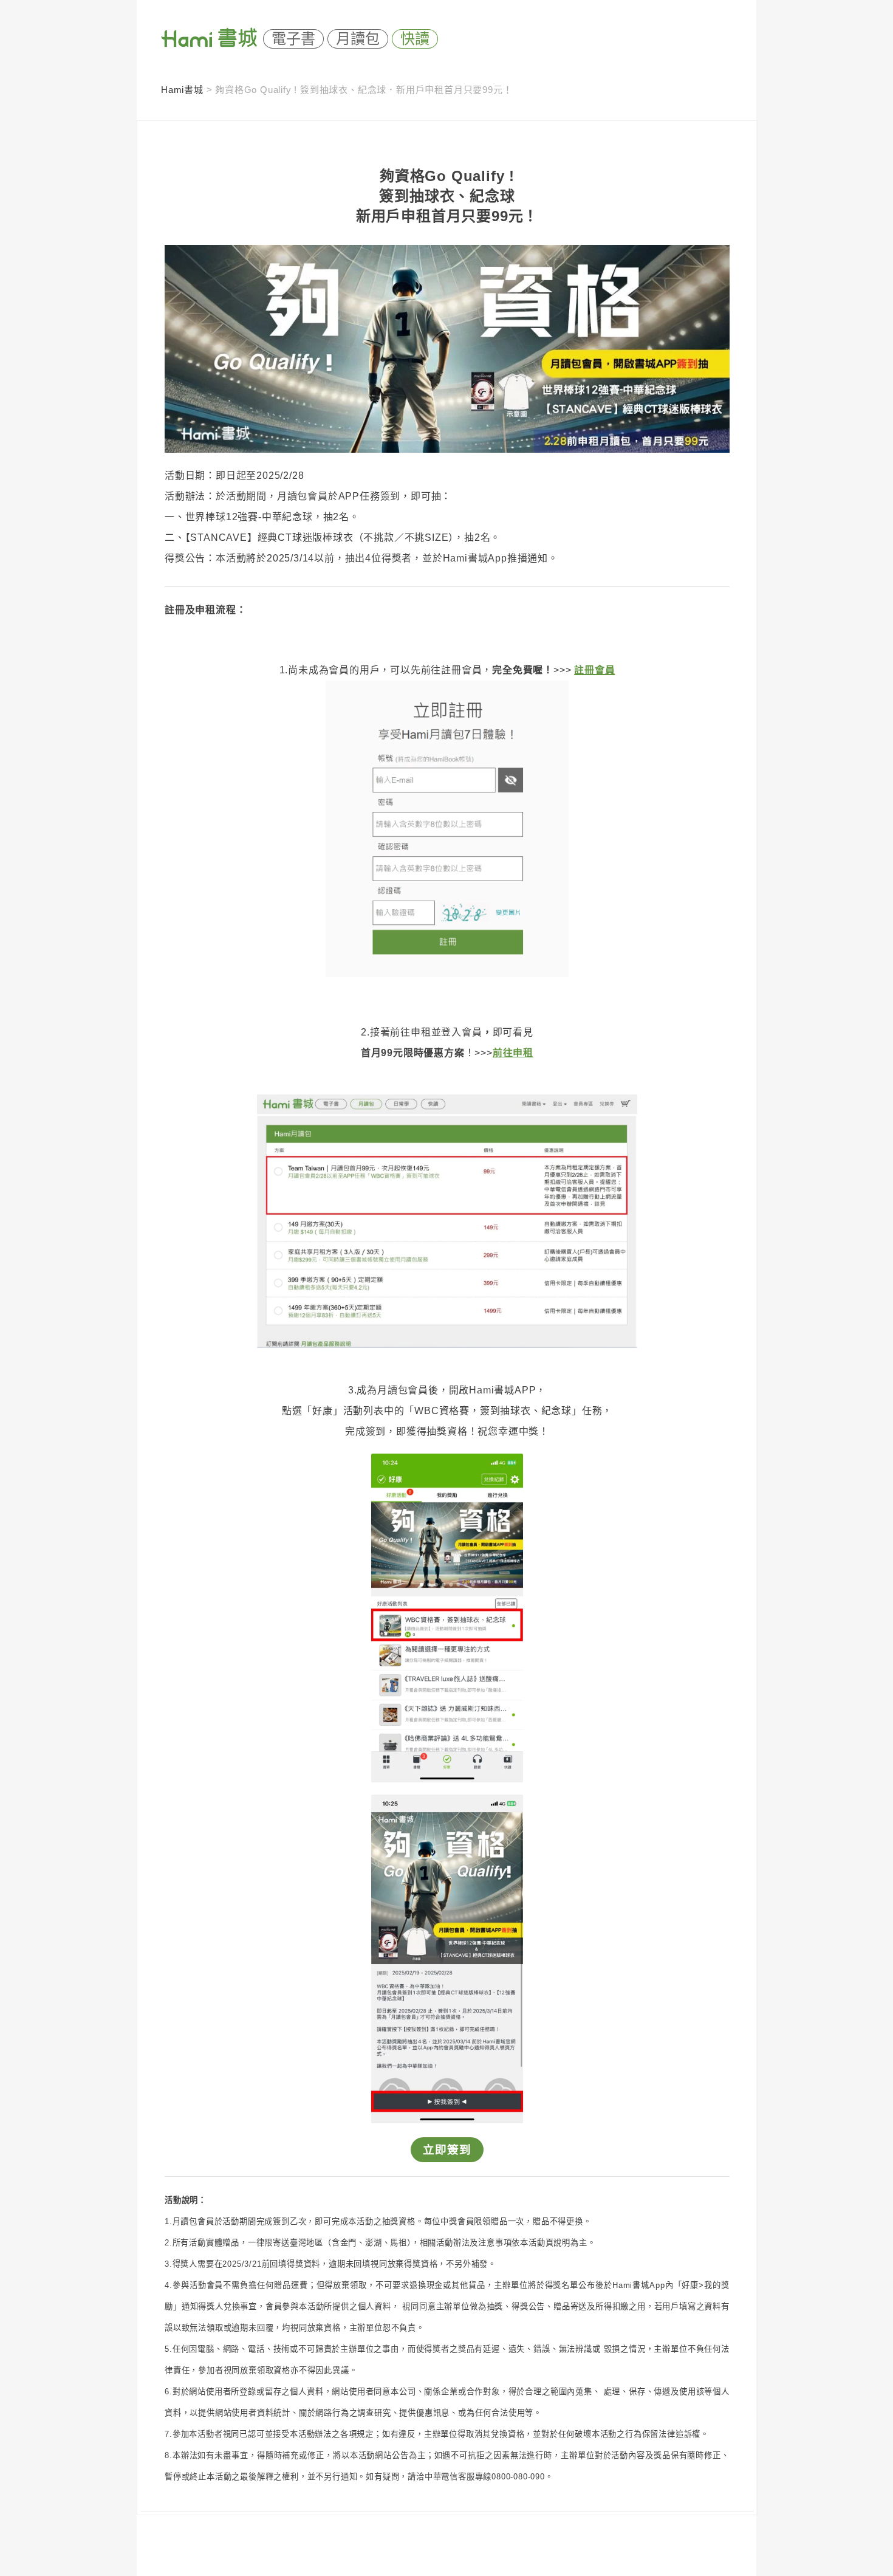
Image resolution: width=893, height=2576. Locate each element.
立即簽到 (447, 2150)
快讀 (415, 39)
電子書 (293, 39)
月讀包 (358, 39)
